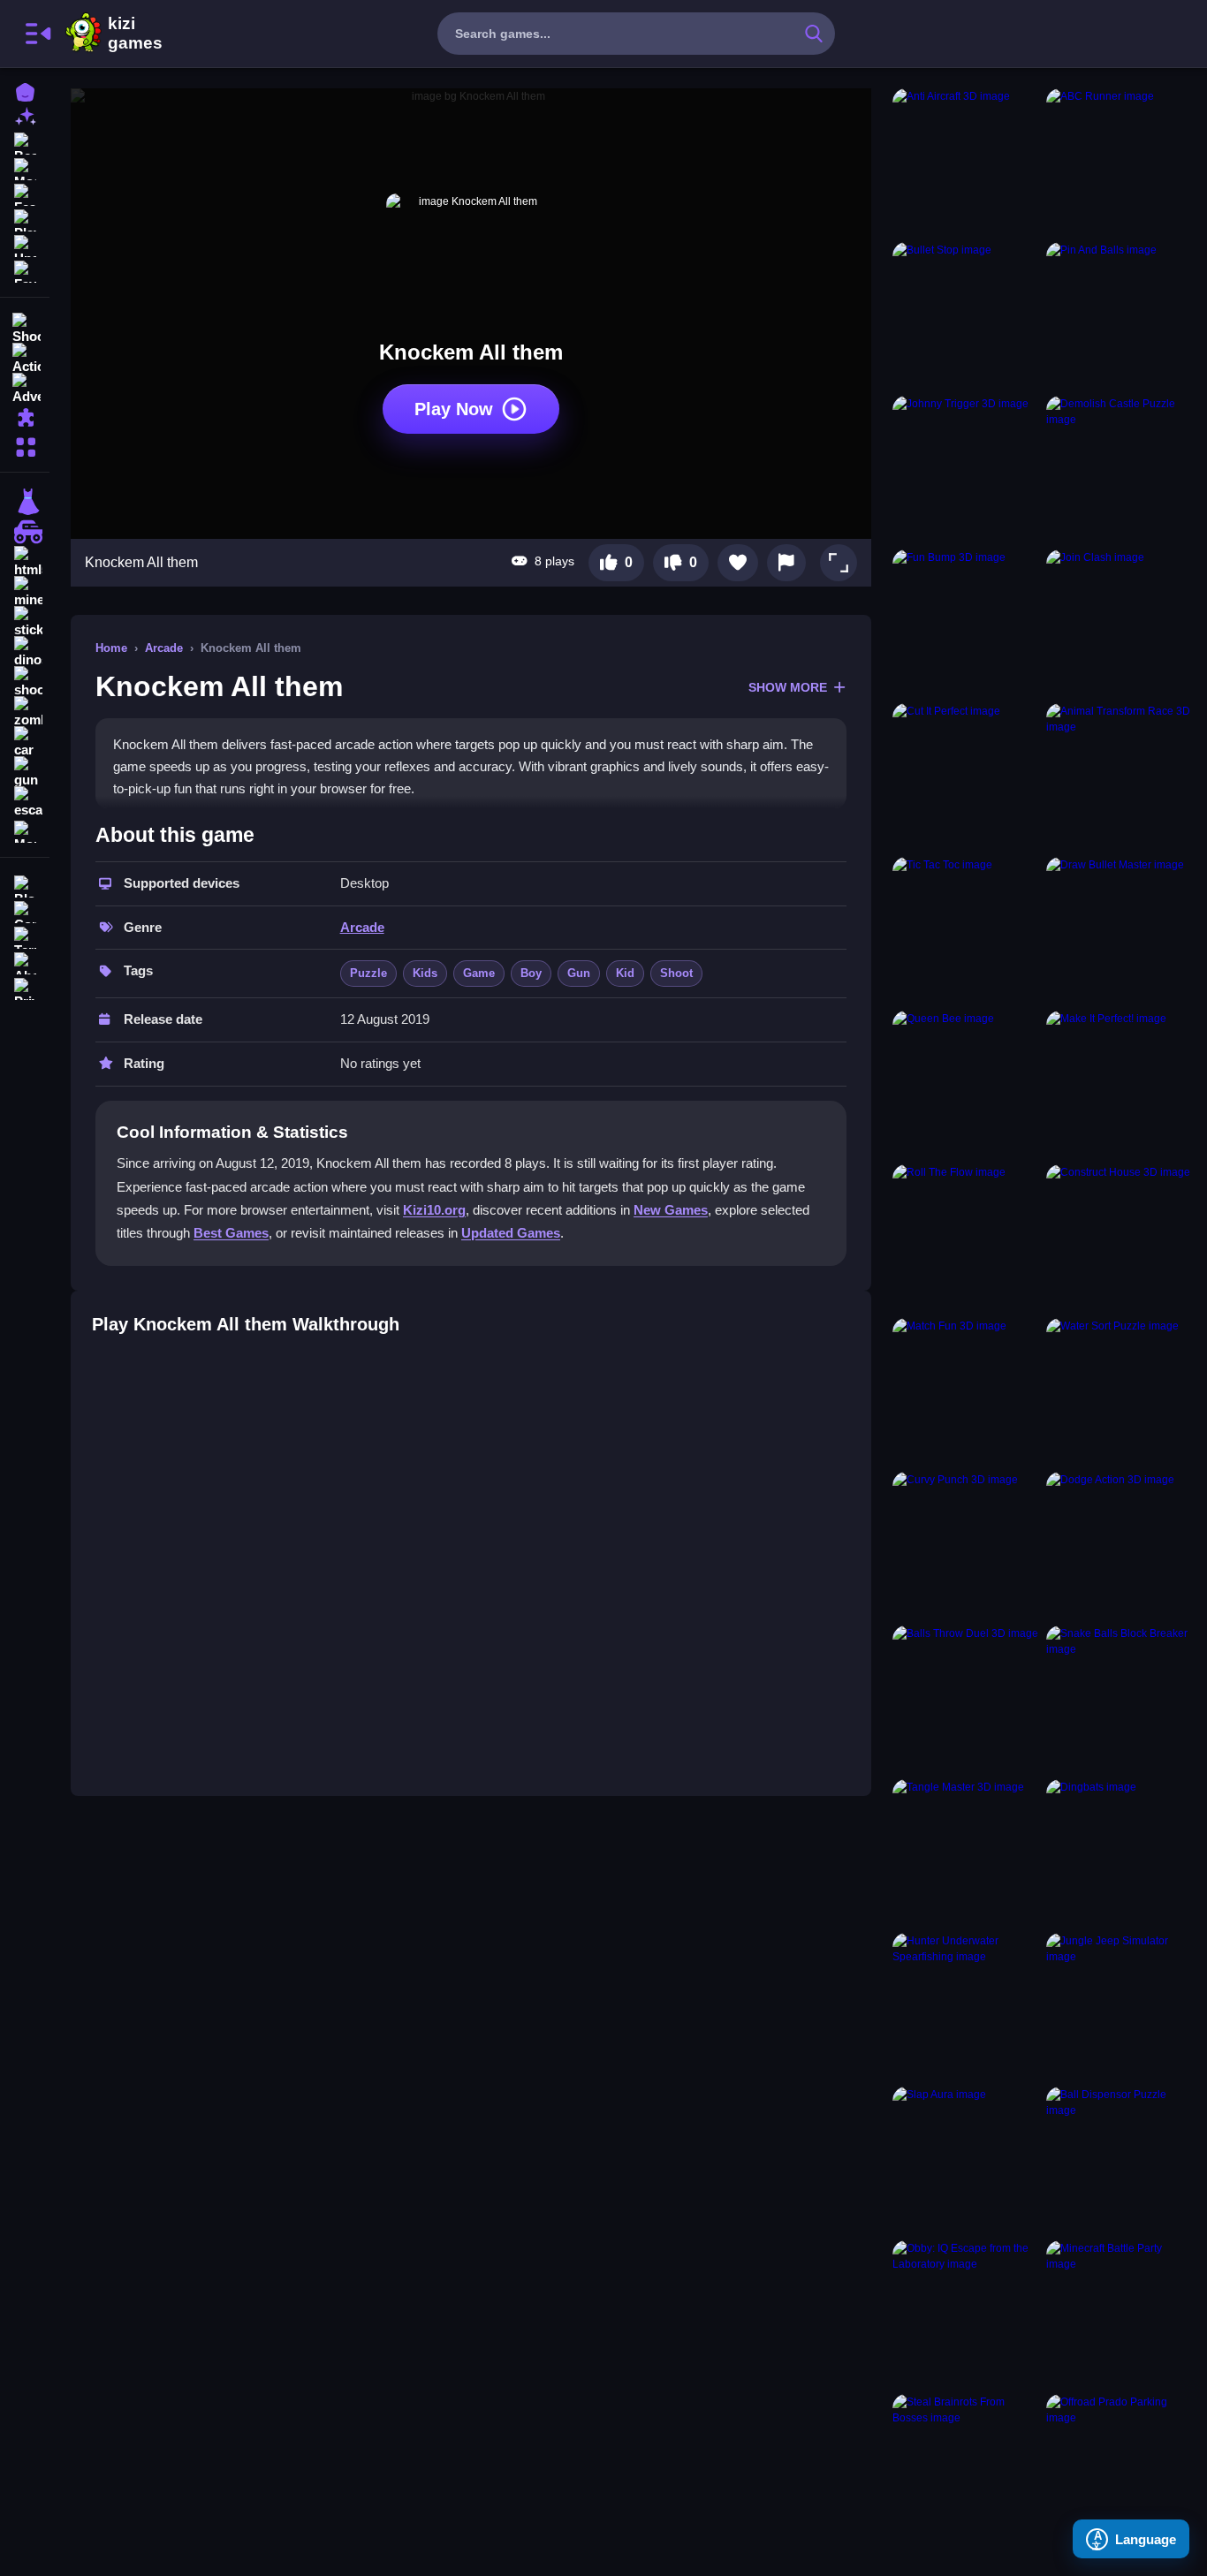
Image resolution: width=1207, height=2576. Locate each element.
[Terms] (25, 936)
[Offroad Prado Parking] (1120, 2467)
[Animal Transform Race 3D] (1120, 777)
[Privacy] (25, 987)
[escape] (25, 802)
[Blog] (25, 885)
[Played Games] (25, 219)
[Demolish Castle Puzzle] (1120, 469)
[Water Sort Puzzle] (1120, 1391)
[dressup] (25, 502)
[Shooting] (25, 327)
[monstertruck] (25, 532)
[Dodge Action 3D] (1120, 1545)
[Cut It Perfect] (966, 777)
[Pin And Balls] (1120, 315)
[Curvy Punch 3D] (966, 1545)
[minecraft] (25, 592)
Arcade (164, 648)
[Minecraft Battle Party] (1120, 2314)
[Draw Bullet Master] (1120, 930)
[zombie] (25, 712)
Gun (579, 973)
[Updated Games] (25, 244)
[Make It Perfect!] (1120, 1084)
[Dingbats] (1120, 1852)
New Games (671, 1210)
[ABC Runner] (1120, 162)
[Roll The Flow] (966, 1238)
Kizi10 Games (135, 34)
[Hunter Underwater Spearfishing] (966, 2006)
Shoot (676, 973)
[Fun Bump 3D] (966, 623)
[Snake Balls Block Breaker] (1120, 1699)
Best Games (231, 1233)
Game (479, 973)
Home (111, 648)
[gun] (25, 772)
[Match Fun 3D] (966, 1391)
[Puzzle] (25, 417)
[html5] (25, 562)
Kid (625, 973)
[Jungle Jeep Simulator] (1120, 2006)
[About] (25, 962)
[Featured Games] (25, 193)
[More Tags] (25, 830)
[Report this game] (786, 563)
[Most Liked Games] (25, 167)
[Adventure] (25, 387)
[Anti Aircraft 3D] (966, 162)
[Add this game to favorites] (738, 563)
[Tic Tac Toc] (966, 930)
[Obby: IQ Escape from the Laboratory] (966, 2314)
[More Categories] (25, 445)
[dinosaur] (25, 652)
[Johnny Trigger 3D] (966, 469)
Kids (425, 973)
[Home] (25, 91)
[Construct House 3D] (1120, 1238)
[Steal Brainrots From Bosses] (966, 2467)
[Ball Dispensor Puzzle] (1120, 2160)
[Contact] (25, 910)
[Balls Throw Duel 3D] (966, 1699)
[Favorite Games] (25, 270)
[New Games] (25, 116)
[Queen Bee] (966, 1084)
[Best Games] (25, 142)
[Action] (25, 357)
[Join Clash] (1120, 623)
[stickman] (25, 622)
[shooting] (25, 682)
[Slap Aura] (966, 2160)
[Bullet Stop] (966, 315)
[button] (839, 563)
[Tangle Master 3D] (966, 1852)
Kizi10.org (434, 1210)
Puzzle (368, 973)
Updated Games (511, 1233)
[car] (25, 742)
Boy (531, 973)
